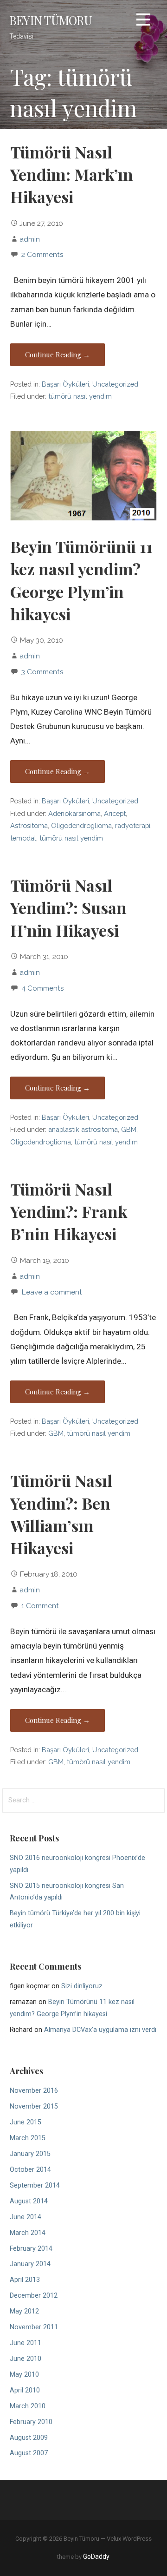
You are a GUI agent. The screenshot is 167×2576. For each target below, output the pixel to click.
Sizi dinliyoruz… (84, 1986)
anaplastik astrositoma (83, 1129)
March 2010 (28, 2406)
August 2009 (29, 2438)
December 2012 (34, 2296)
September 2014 (35, 2185)
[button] (143, 21)
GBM (129, 1129)
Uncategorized (115, 384)
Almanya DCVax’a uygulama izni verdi (100, 2030)
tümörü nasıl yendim (80, 396)
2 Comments (42, 254)
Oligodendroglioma (81, 825)
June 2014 (26, 2217)
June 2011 (26, 2343)
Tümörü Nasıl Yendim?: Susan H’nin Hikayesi (68, 908)
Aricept (115, 813)
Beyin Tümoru (51, 20)
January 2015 (30, 2154)
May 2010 (24, 2375)
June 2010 (26, 2359)
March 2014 (28, 2233)
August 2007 (29, 2453)
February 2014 (31, 2249)
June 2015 (26, 2122)
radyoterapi (133, 825)
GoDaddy (96, 2556)
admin (30, 239)
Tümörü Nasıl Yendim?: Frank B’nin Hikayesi (69, 1212)
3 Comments (42, 672)
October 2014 (30, 2170)
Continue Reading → (58, 355)
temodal (23, 838)
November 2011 (34, 2327)
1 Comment (40, 1606)
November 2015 (34, 2106)
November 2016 (34, 2091)
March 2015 (28, 2138)
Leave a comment (52, 1292)
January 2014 (30, 2264)
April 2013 (25, 2280)
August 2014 (29, 2201)
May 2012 (24, 2311)
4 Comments (43, 988)
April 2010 (25, 2390)
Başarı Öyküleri (65, 384)
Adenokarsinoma (74, 813)
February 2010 (31, 2422)
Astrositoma (29, 825)
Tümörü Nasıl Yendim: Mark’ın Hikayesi (72, 174)
